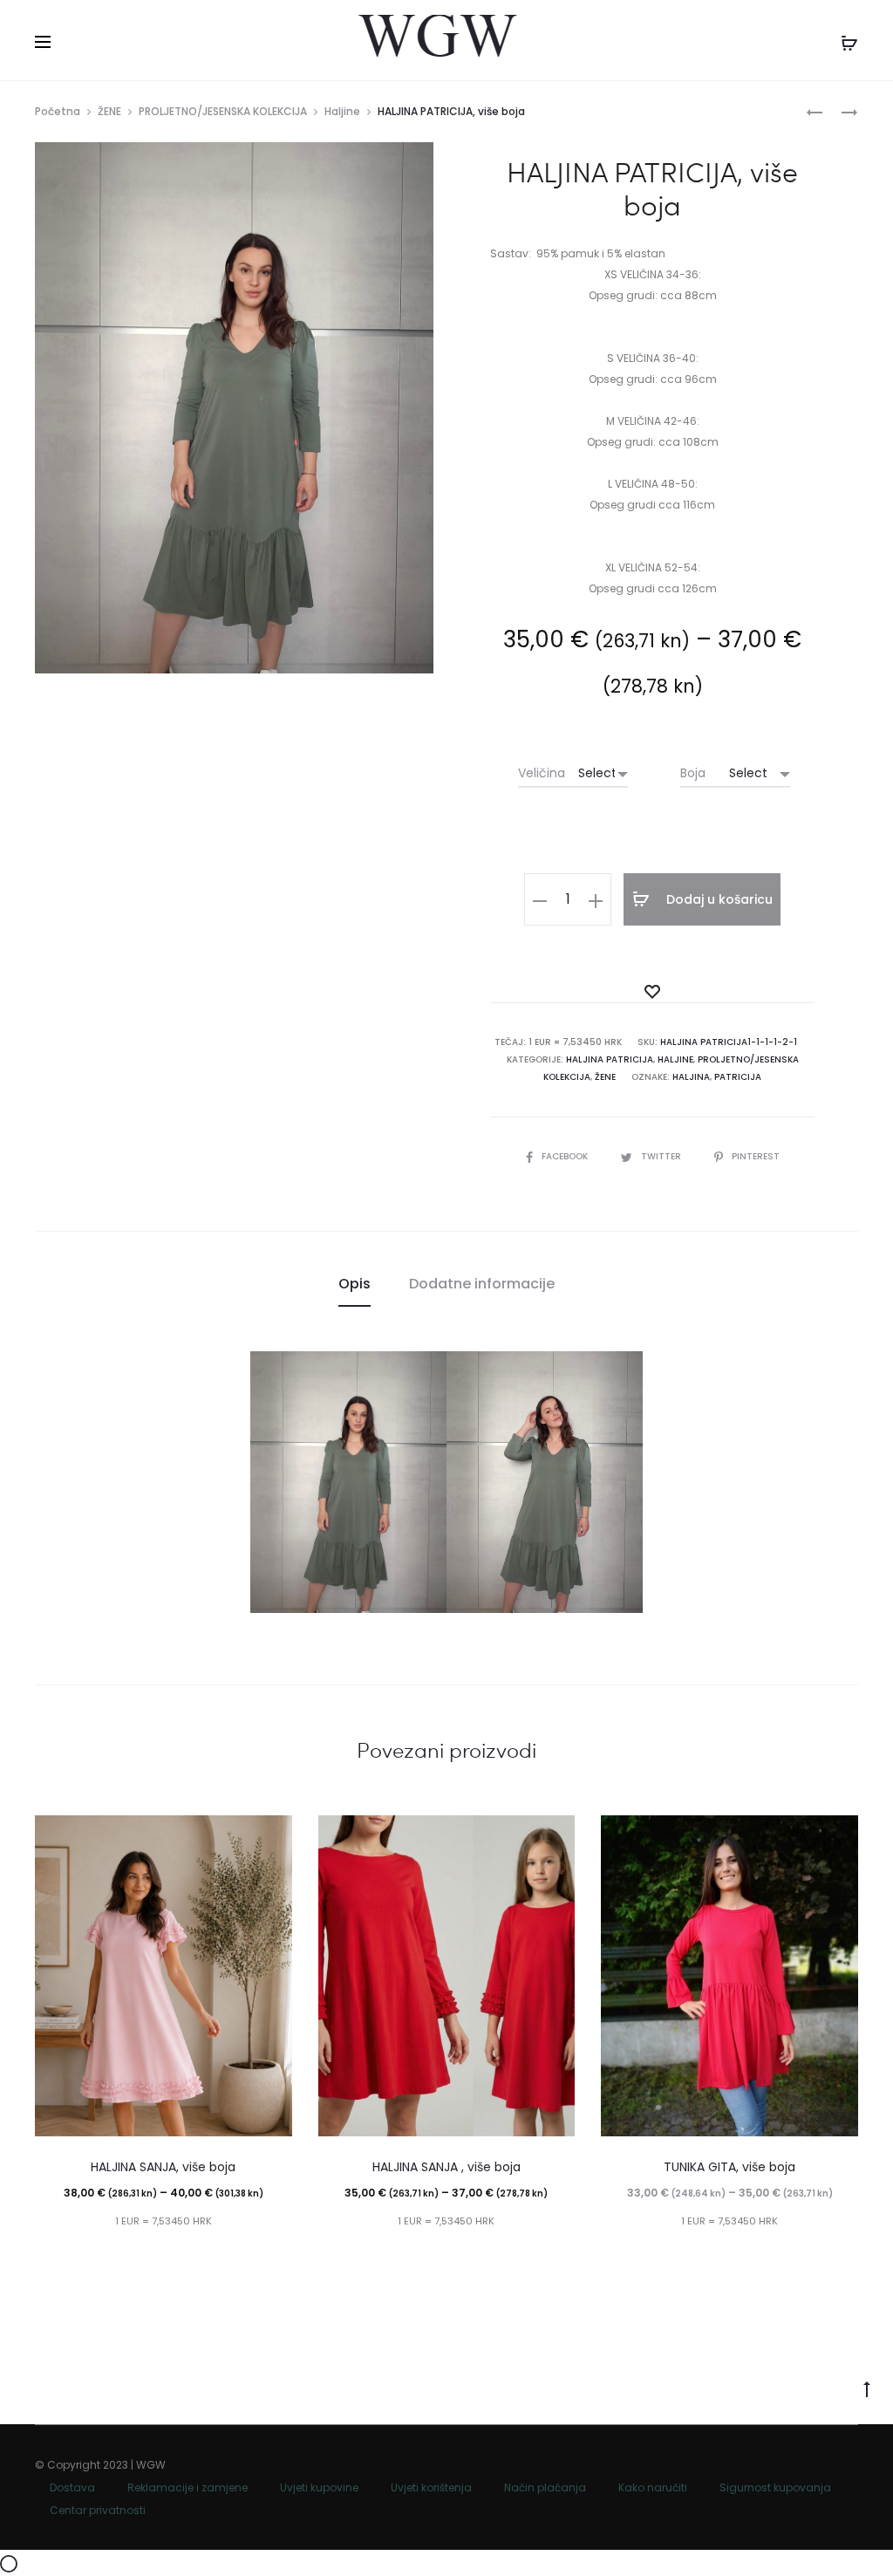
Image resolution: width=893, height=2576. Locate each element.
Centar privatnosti (98, 2510)
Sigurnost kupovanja (775, 2487)
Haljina (691, 1077)
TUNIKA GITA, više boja (729, 2167)
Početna (58, 111)
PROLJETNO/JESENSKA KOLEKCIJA (223, 111)
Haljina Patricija (610, 1059)
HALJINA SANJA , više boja (446, 2167)
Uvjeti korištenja (431, 2487)
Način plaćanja (545, 2487)
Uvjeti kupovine (319, 2487)
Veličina (542, 773)
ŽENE (109, 111)
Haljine (342, 111)
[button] (540, 899)
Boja (693, 773)
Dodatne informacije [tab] (482, 1284)
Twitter (662, 1156)
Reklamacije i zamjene (187, 2487)
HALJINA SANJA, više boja (163, 2167)
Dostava (72, 2487)
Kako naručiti (653, 2487)
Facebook (566, 1156)
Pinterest (756, 1156)
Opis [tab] (354, 1284)
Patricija (738, 1077)
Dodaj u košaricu (718, 899)
